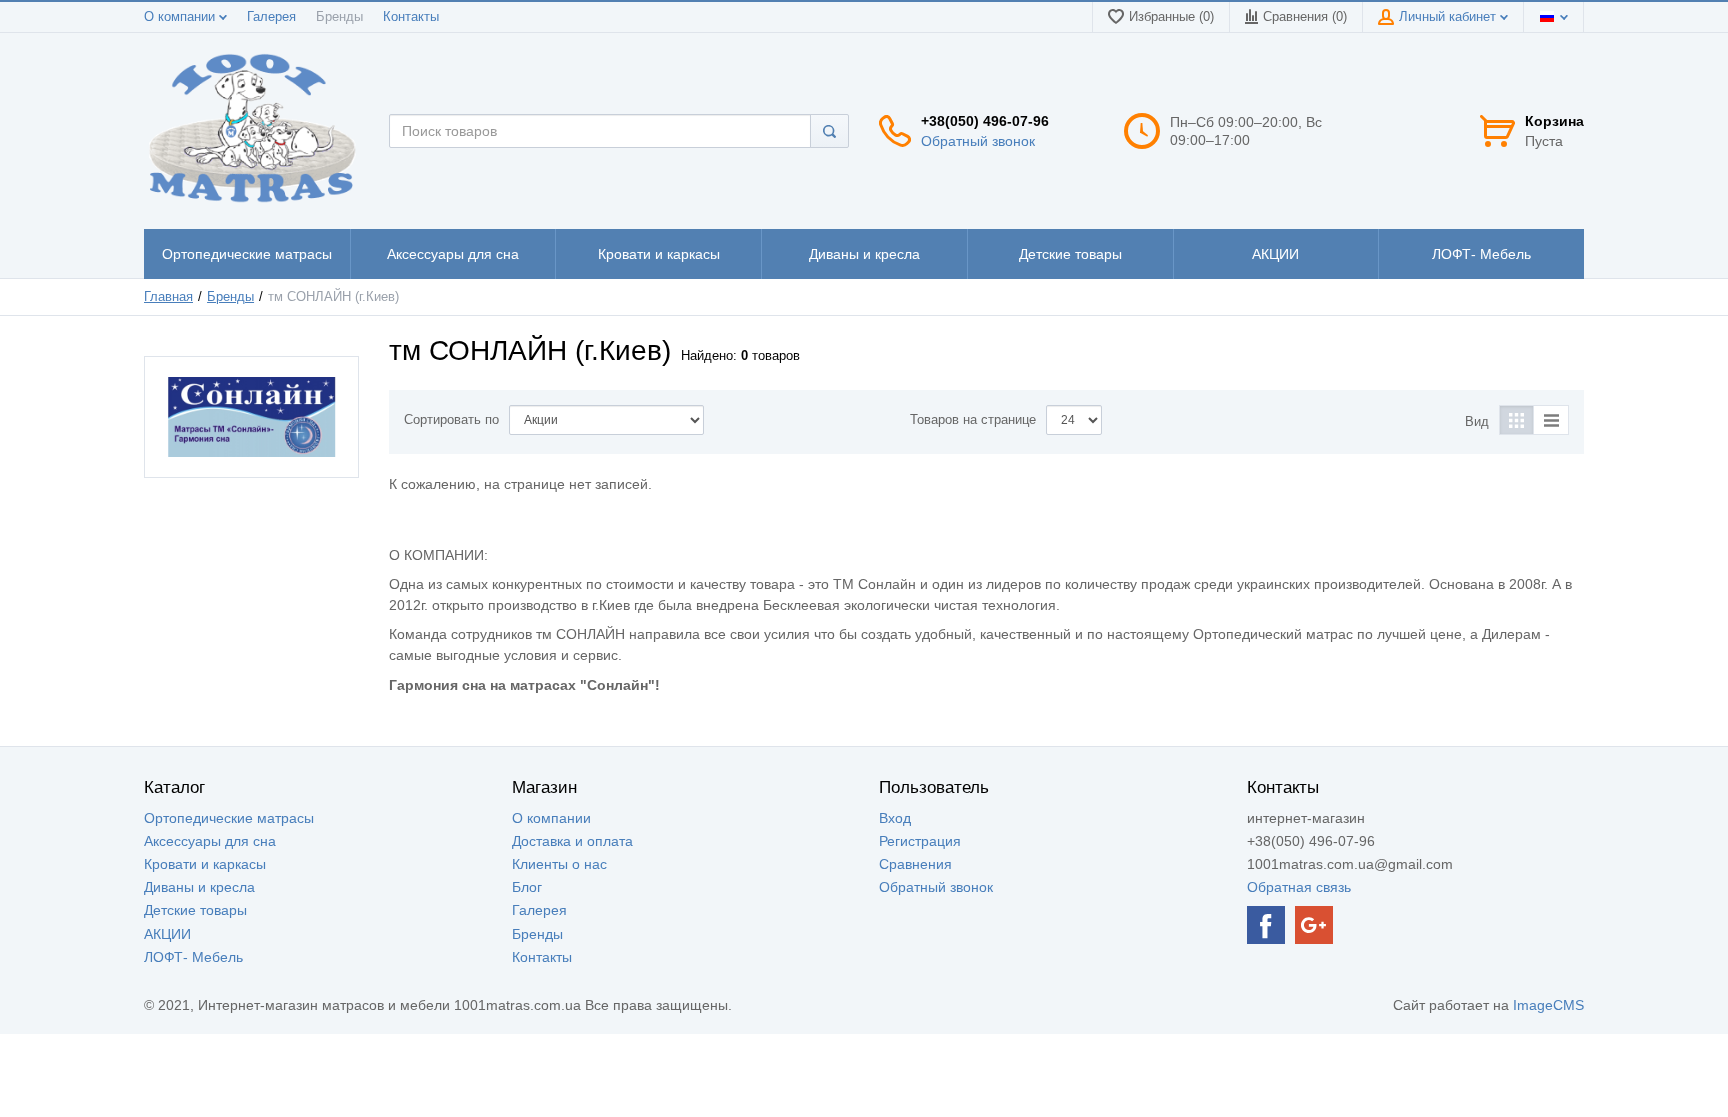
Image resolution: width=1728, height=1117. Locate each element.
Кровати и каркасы (205, 864)
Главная (168, 297)
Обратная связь (1299, 887)
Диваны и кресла (199, 887)
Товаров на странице (973, 420)
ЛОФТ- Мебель (193, 957)
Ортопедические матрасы (229, 818)
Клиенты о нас (559, 864)
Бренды (339, 17)
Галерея (271, 17)
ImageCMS (1548, 1005)
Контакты (411, 17)
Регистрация (920, 841)
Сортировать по (451, 420)
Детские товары (195, 910)
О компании (181, 17)
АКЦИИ (167, 934)
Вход (895, 818)
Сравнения (915, 864)
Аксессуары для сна (210, 841)
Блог (527, 887)
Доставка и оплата (572, 841)
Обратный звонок (978, 141)
